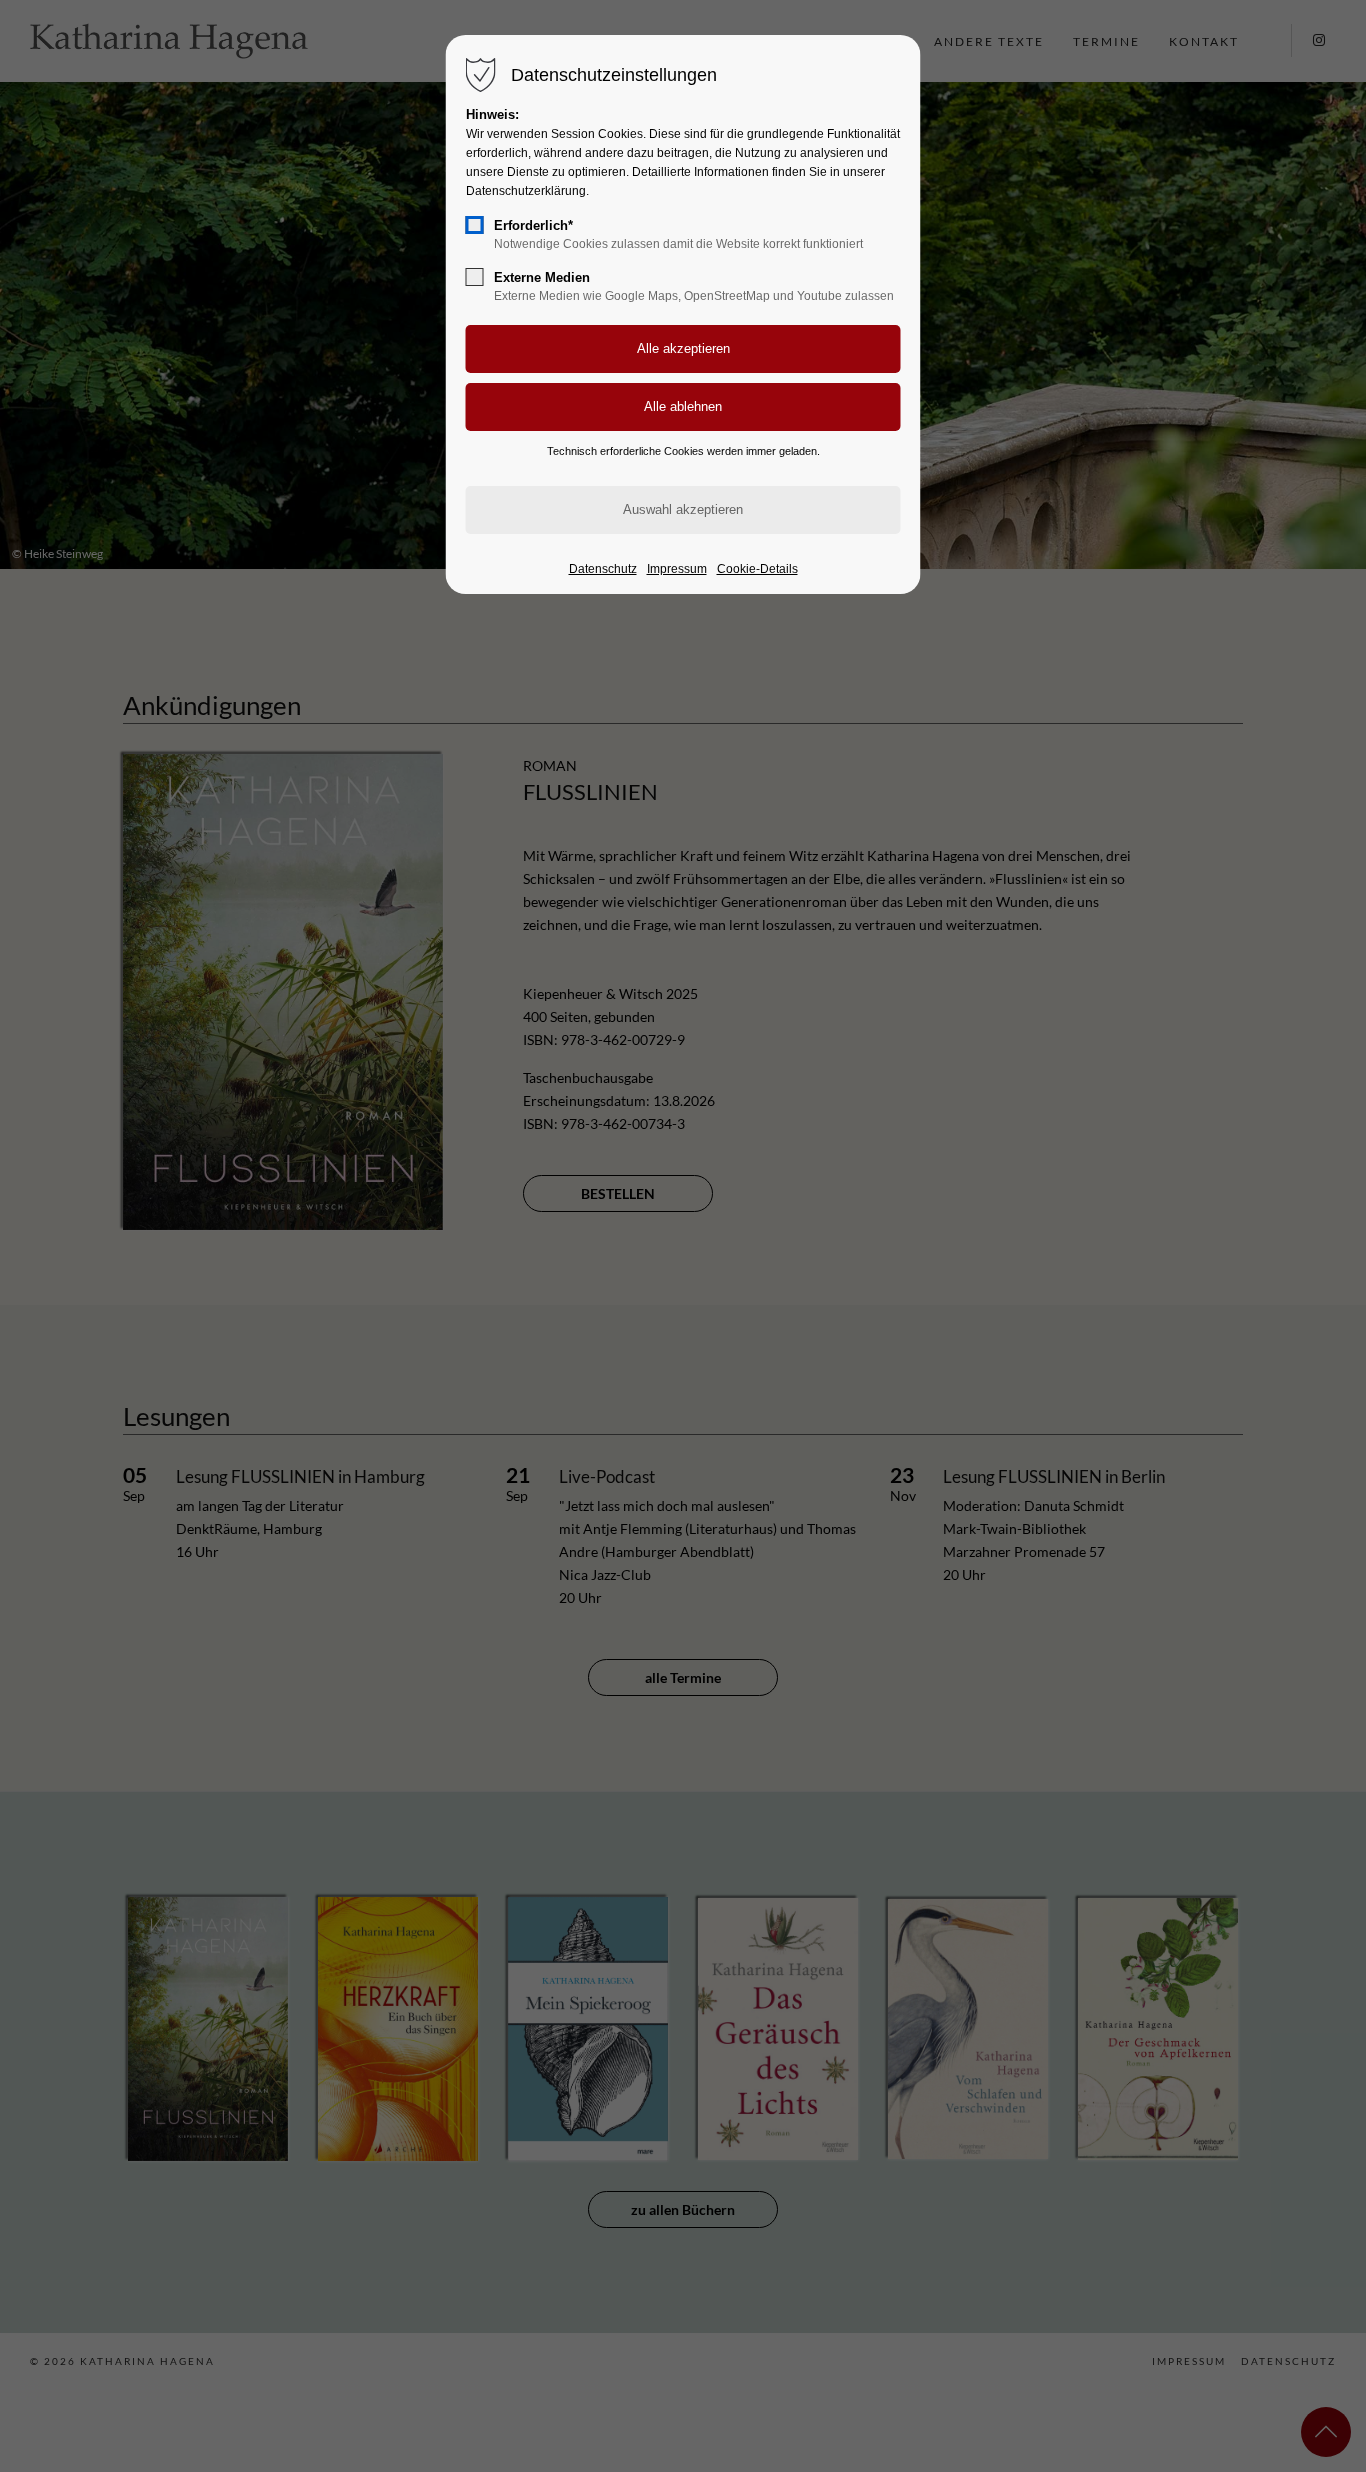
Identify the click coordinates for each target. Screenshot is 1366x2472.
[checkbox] (475, 225)
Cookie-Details (757, 569)
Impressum (677, 569)
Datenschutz (603, 569)
